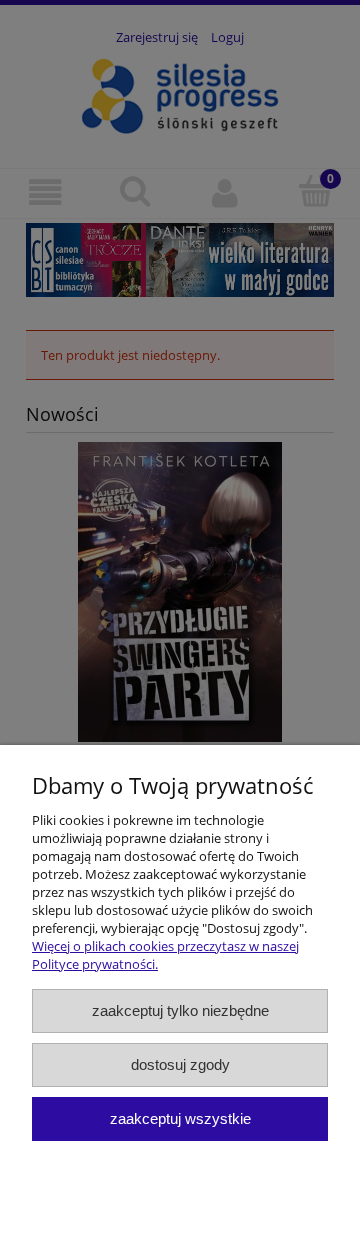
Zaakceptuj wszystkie (180, 1118)
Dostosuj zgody (180, 1064)
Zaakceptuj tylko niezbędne (180, 1010)
